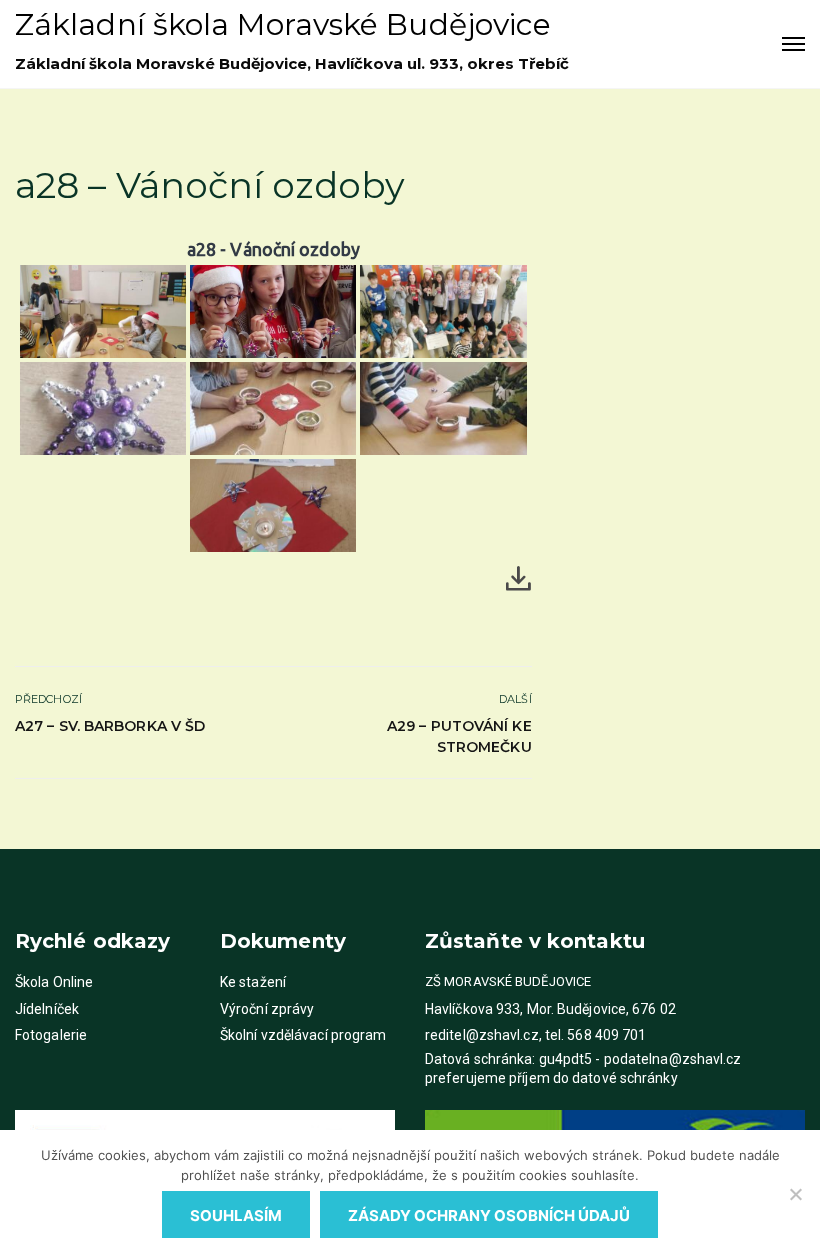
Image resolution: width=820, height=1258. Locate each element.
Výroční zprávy (267, 1009)
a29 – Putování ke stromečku (459, 736)
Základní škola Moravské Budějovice (283, 24)
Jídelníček (47, 1009)
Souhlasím (236, 1215)
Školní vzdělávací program (303, 1035)
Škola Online (54, 982)
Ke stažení (253, 982)
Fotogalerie (51, 1035)
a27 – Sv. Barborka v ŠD (110, 726)
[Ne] (795, 1194)
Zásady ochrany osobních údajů (489, 1215)
